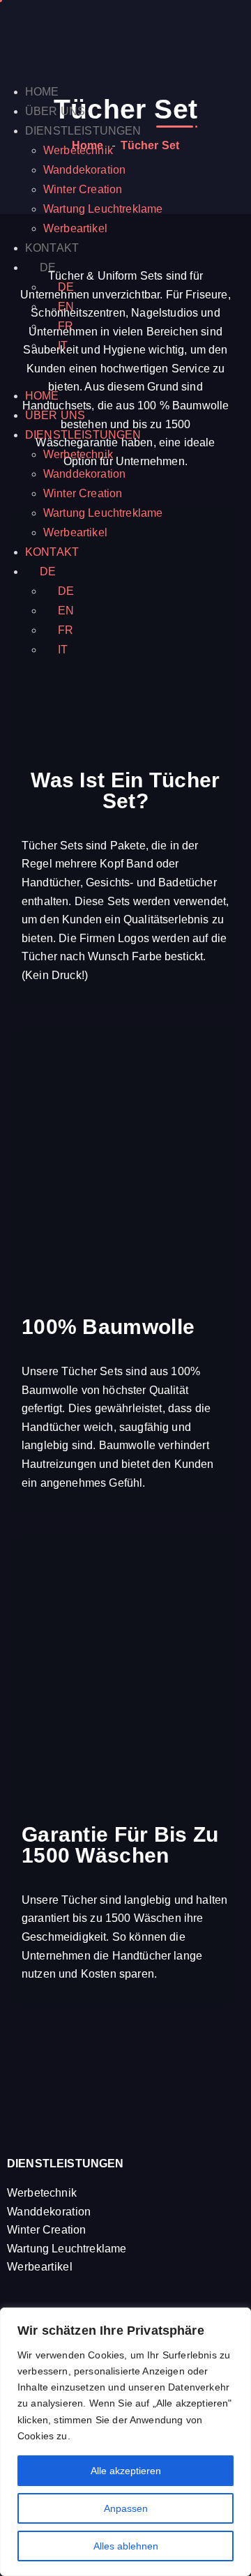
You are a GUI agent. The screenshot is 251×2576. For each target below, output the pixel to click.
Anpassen (126, 2508)
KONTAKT (52, 248)
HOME (42, 92)
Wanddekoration (84, 170)
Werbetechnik (78, 150)
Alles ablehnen (126, 2546)
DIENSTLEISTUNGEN (83, 131)
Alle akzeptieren (126, 2471)
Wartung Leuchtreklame (103, 209)
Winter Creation (83, 189)
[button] (125, 377)
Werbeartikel (75, 228)
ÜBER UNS (55, 111)
